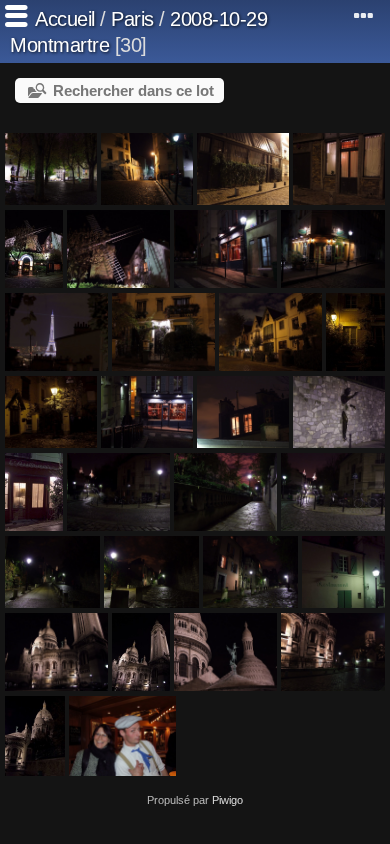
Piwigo (227, 800)
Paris (132, 19)
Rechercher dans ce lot (133, 90)
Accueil (65, 19)
